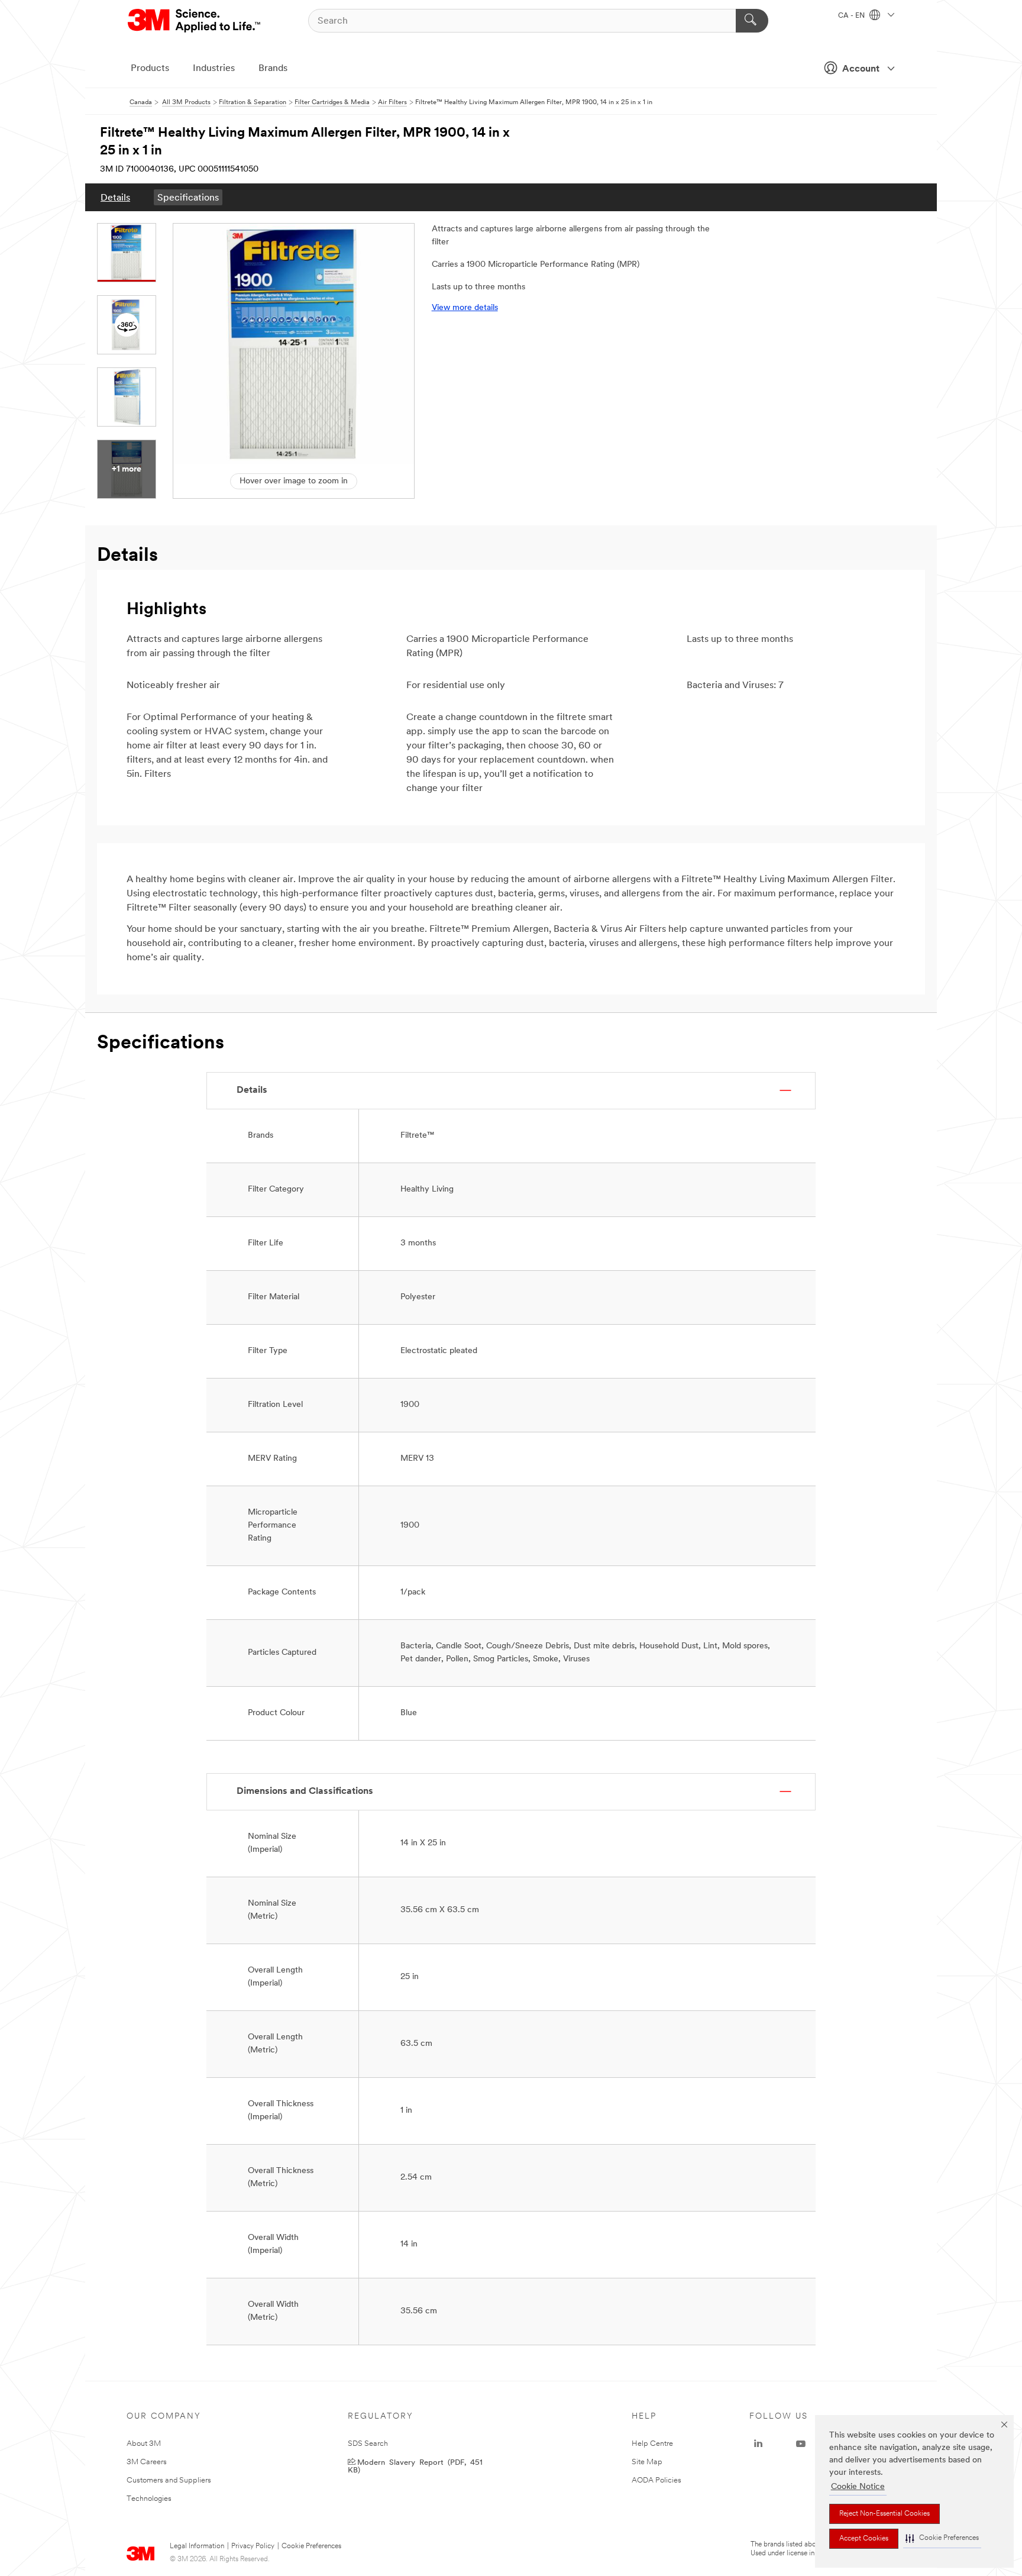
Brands (273, 69)
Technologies (149, 2499)
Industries (214, 69)
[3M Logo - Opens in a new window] (195, 21)
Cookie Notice (858, 2487)
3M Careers (147, 2462)
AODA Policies (656, 2480)
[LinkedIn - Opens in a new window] (758, 2444)
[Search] (752, 21)
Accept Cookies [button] (864, 2539)
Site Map (647, 2462)
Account (861, 69)
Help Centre (652, 2444)
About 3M (144, 2444)
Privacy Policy (253, 2546)
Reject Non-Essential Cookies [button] (884, 2514)
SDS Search (368, 2444)
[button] (942, 2538)
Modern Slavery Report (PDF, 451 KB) (415, 2465)
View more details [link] (465, 308)
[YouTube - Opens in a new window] (801, 2444)
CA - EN (852, 16)
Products (150, 69)
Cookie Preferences (311, 2546)
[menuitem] (115, 197)
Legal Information (197, 2546)
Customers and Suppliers (169, 2480)
